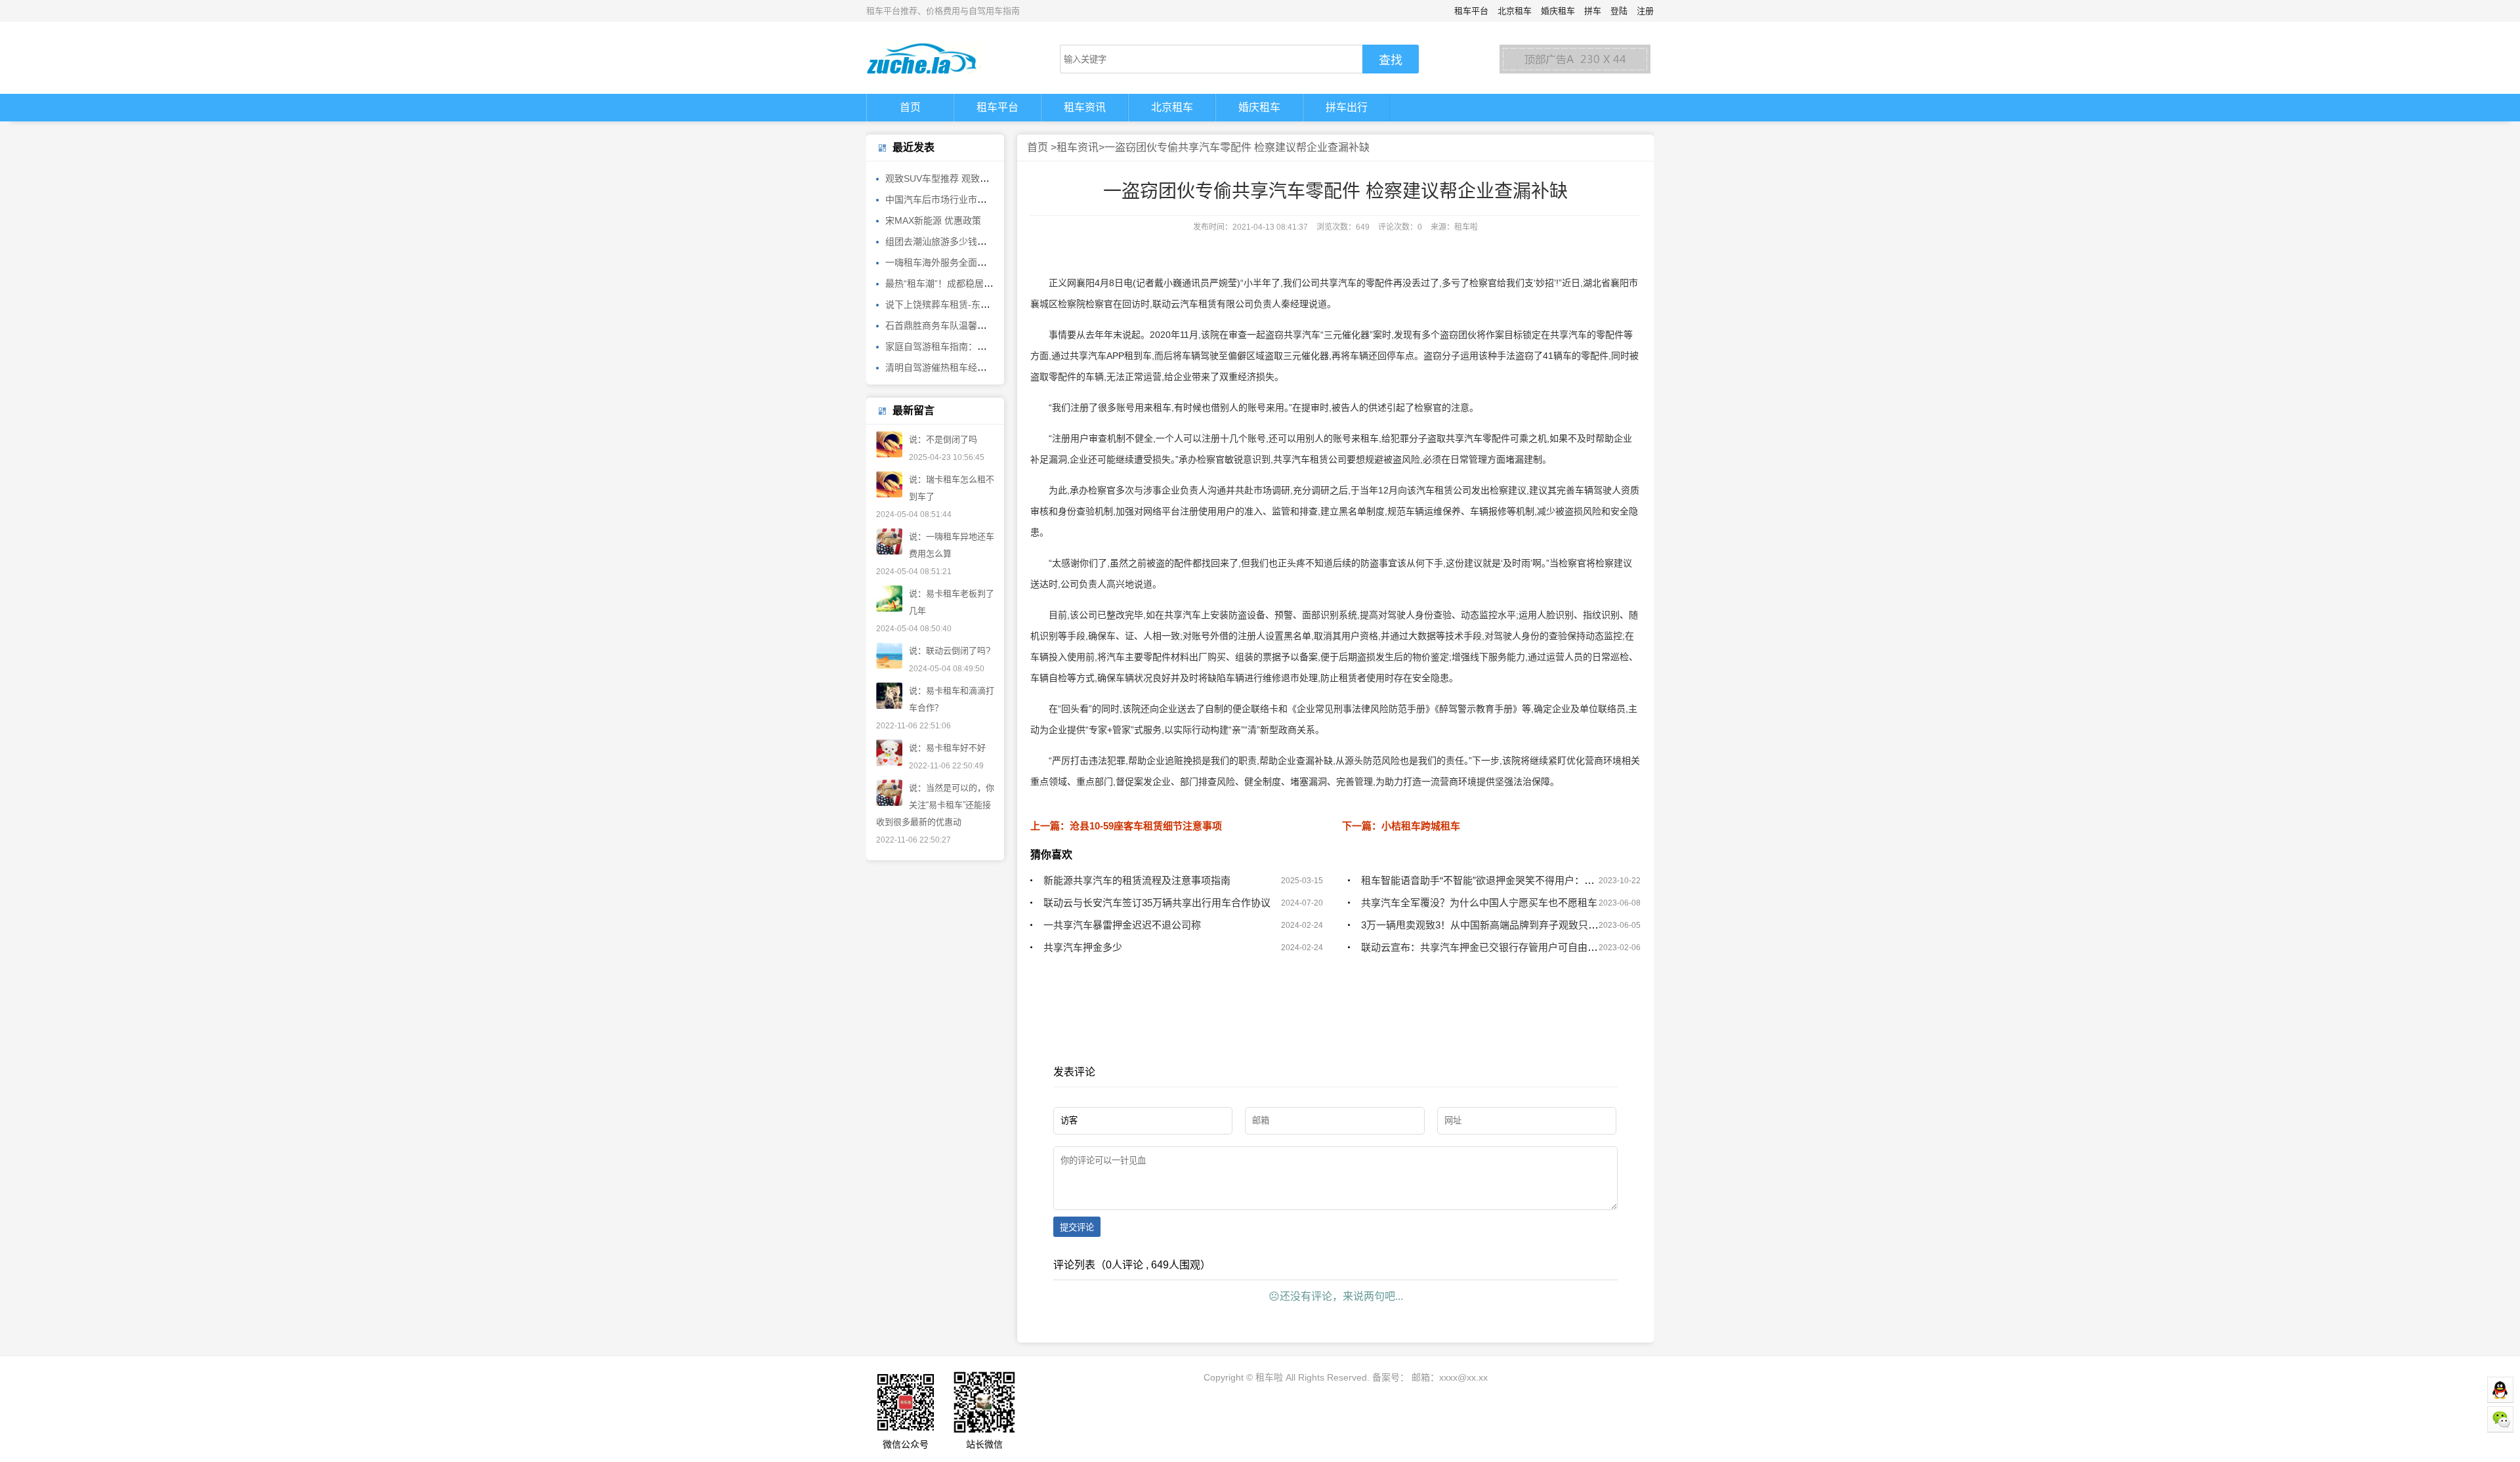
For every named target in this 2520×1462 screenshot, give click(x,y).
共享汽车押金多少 (1083, 947)
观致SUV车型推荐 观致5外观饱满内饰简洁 (972, 178)
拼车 (1593, 11)
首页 (910, 107)
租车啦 (1269, 1377)
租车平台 (1471, 11)
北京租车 (1515, 11)
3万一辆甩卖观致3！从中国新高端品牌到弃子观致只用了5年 (1492, 925)
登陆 (1619, 11)
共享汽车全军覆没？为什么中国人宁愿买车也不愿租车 (1479, 903)
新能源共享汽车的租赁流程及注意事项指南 (1137, 880)
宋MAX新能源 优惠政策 (933, 220)
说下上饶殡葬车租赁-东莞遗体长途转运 (965, 304)
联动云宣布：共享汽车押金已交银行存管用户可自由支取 (1484, 947)
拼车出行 (1347, 107)
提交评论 (1077, 1227)
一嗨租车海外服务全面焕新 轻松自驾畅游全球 (978, 262)
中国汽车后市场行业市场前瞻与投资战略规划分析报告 (996, 199)
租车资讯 (1085, 107)
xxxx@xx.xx (1463, 1377)
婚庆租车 (1558, 11)
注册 (1645, 11)
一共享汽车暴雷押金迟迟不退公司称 (1122, 925)
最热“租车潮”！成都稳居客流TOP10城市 (968, 283)
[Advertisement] (1335, 1054)
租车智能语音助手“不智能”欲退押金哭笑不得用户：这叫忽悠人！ (1502, 880)
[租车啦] (938, 58)
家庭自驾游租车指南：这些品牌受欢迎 (963, 346)
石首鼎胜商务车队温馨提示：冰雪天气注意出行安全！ (996, 325)
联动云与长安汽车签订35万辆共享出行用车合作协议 (1157, 903)
